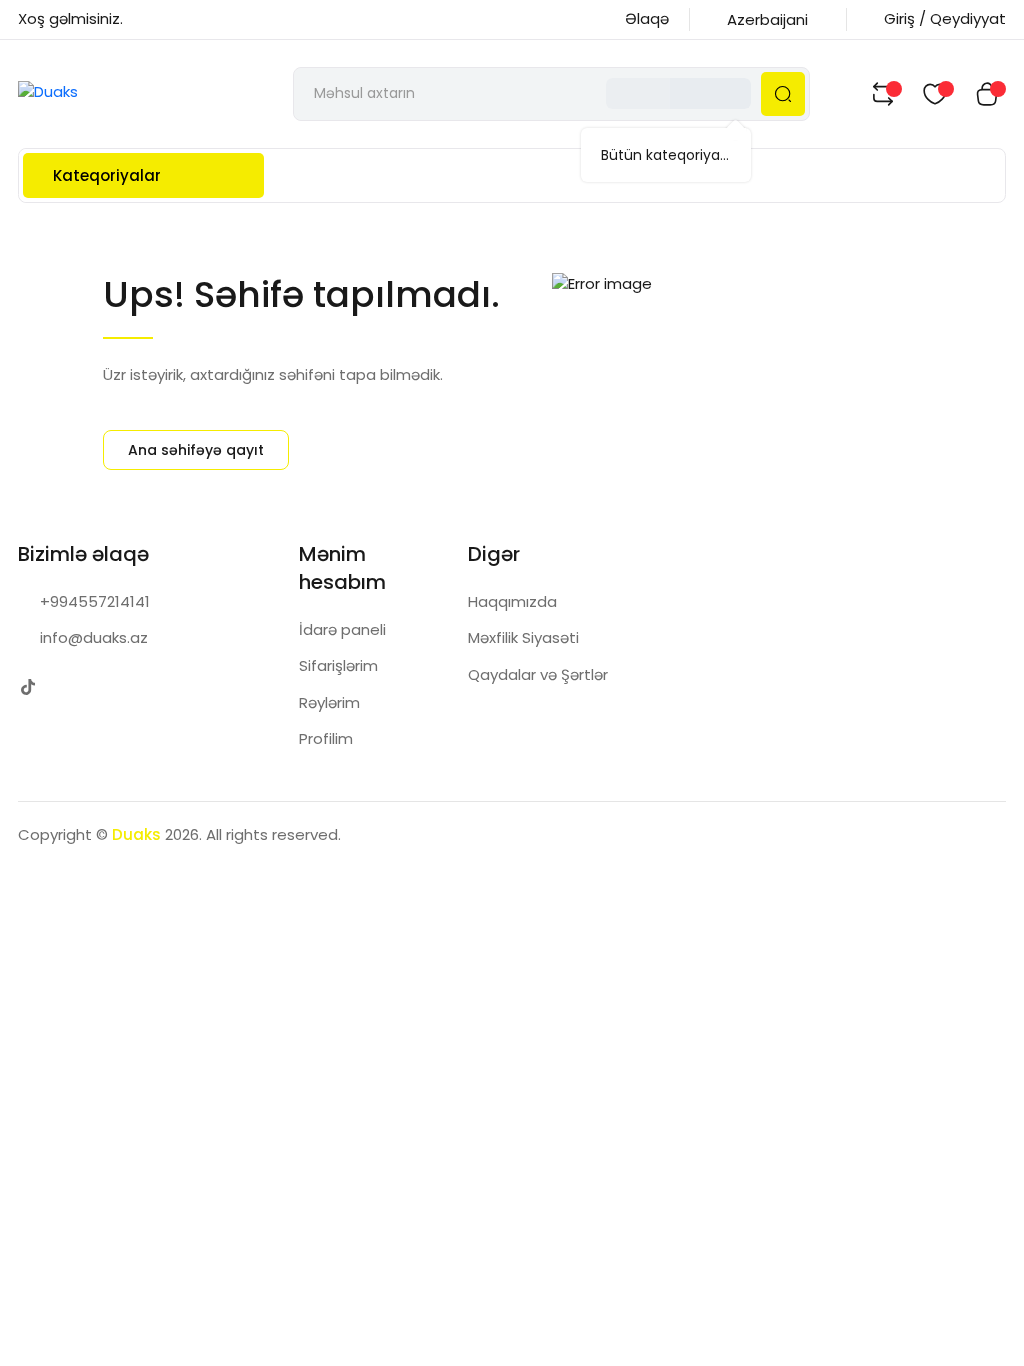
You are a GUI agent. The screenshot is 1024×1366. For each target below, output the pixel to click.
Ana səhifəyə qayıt (196, 450)
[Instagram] (67, 687)
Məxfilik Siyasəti (523, 637)
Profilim (326, 738)
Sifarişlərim (338, 665)
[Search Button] (783, 94)
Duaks (136, 834)
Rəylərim (329, 702)
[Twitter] (27, 687)
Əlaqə (647, 18)
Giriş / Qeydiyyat (945, 18)
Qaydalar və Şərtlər (538, 674)
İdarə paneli (342, 629)
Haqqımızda (512, 601)
